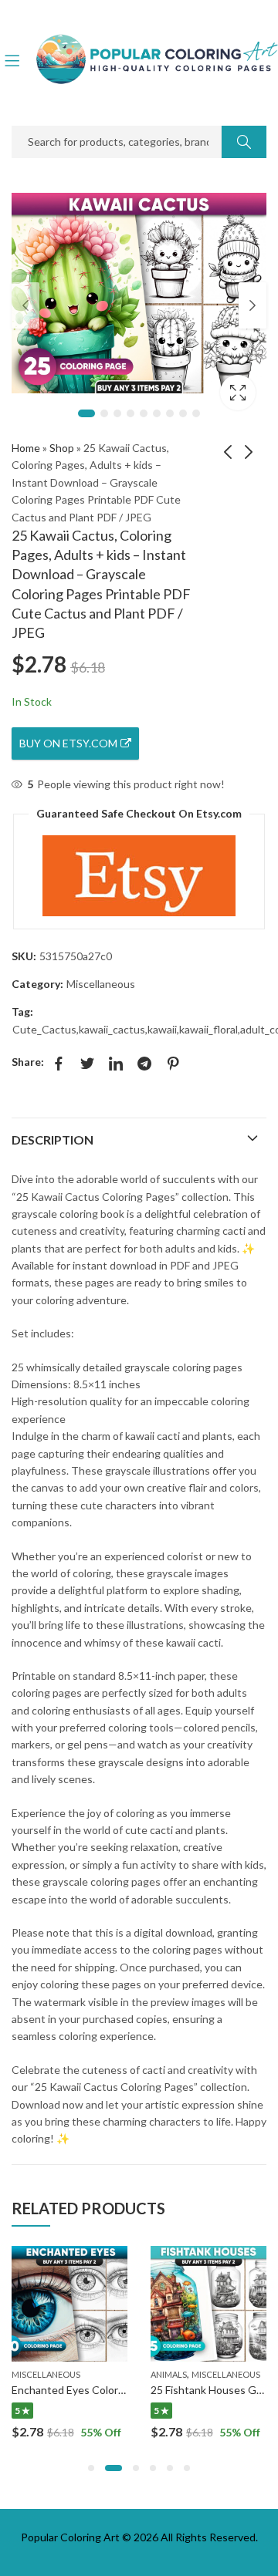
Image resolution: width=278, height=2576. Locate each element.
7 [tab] (170, 413)
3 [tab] (117, 413)
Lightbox (238, 393)
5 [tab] (144, 413)
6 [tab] (157, 413)
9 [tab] (196, 413)
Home (26, 448)
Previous (25, 305)
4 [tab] (131, 413)
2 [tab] (104, 413)
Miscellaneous (101, 984)
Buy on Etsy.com (68, 743)
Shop (62, 448)
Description (53, 1140)
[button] (91, 2468)
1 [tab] (86, 413)
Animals (169, 2374)
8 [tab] (183, 413)
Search (244, 142)
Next (253, 305)
